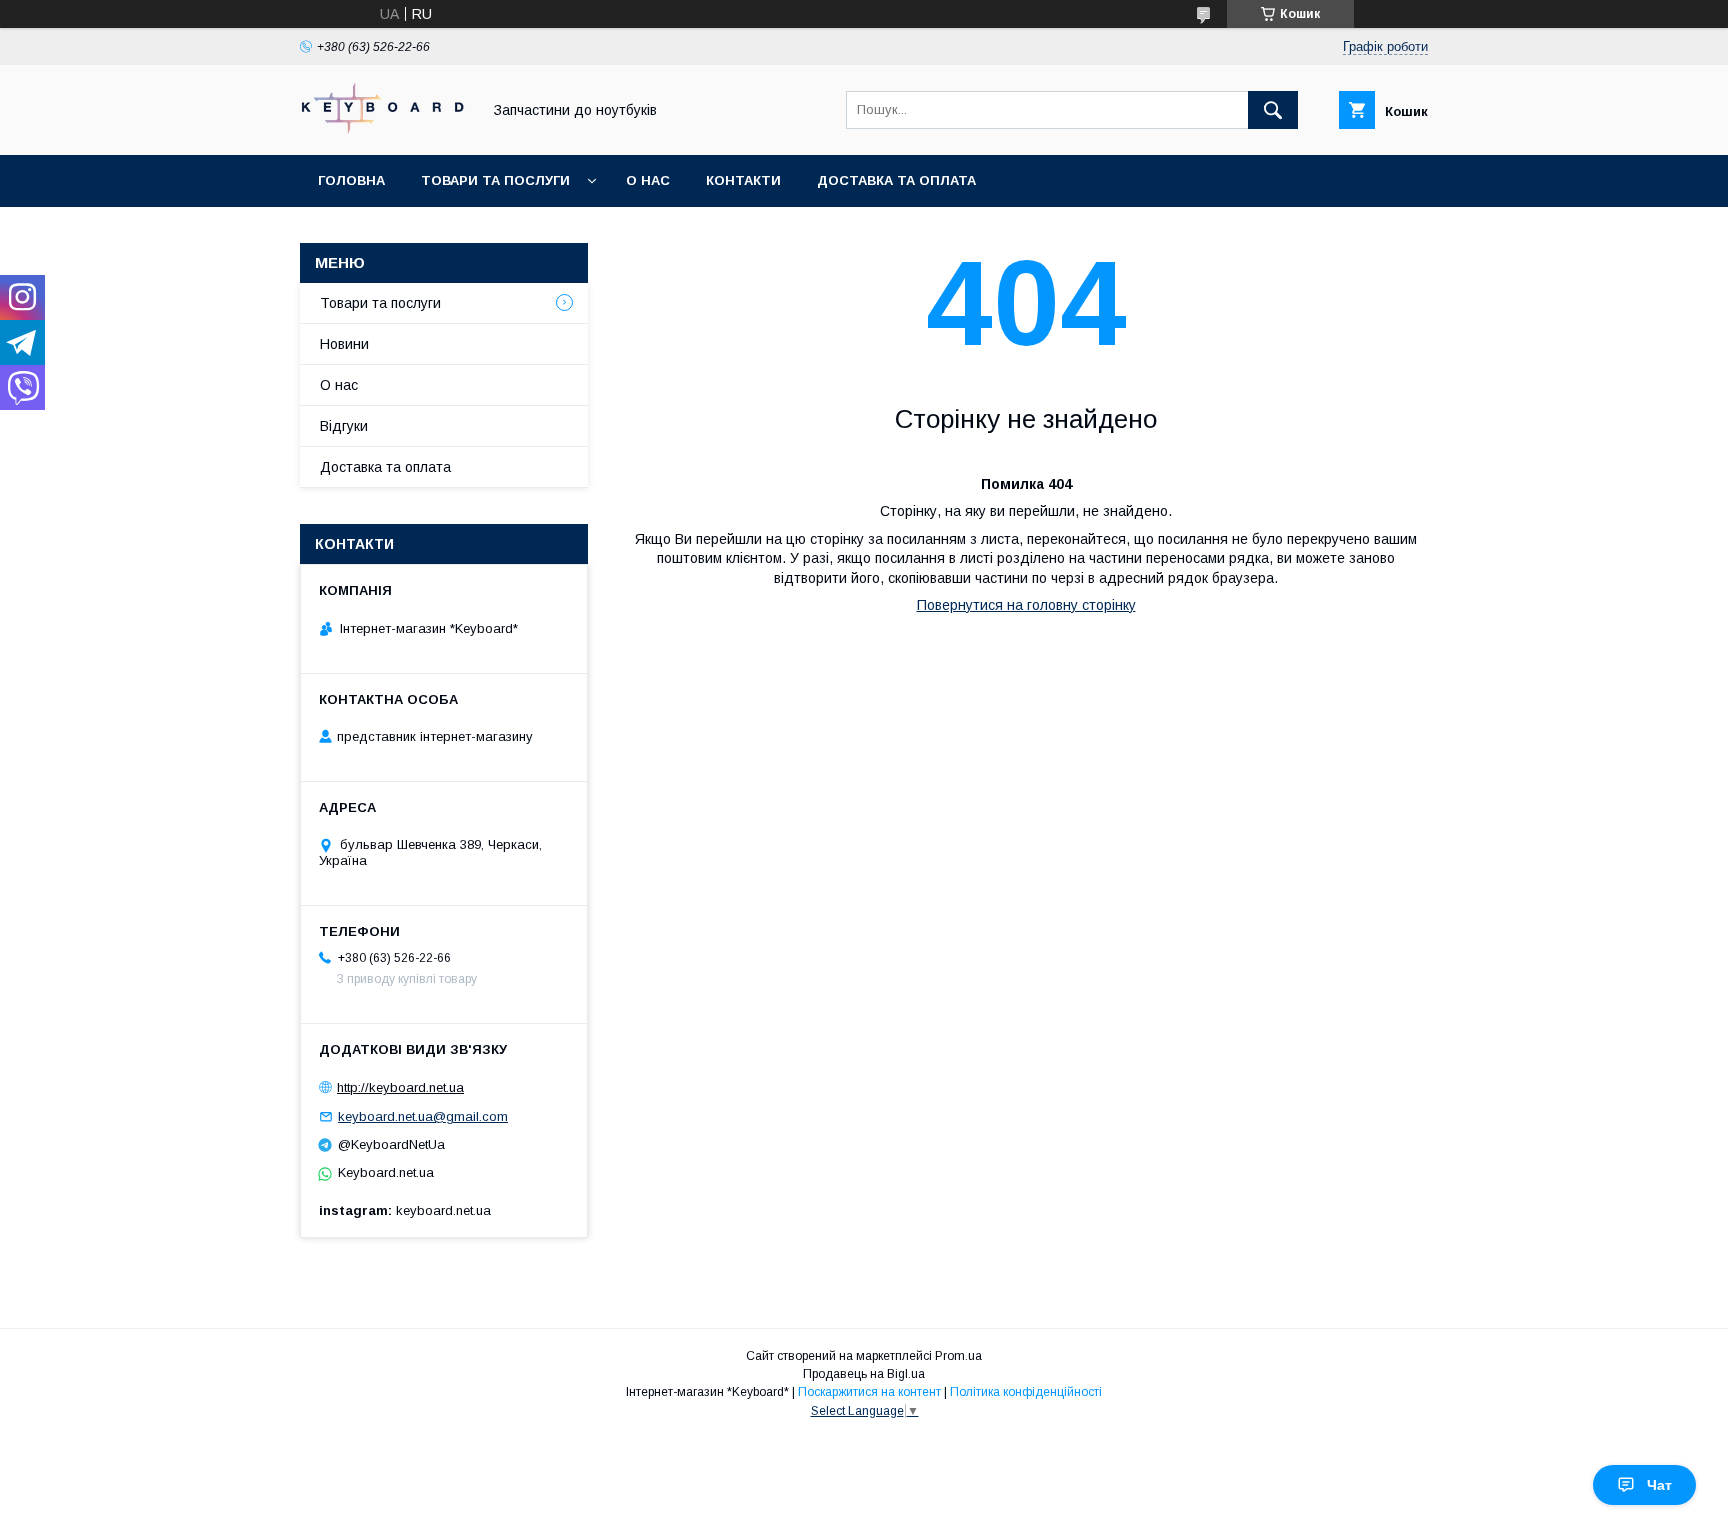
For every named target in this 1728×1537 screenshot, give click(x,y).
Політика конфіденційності (1026, 1392)
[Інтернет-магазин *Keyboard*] (385, 129)
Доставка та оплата (896, 180)
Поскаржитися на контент (869, 1392)
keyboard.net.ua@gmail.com (423, 1116)
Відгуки (344, 426)
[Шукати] (1273, 110)
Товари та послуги (495, 180)
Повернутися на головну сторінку (1026, 605)
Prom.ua (958, 1356)
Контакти (743, 180)
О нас (648, 180)
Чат (1659, 1485)
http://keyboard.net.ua (400, 1087)
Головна (351, 180)
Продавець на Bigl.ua (864, 1374)
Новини (344, 344)
